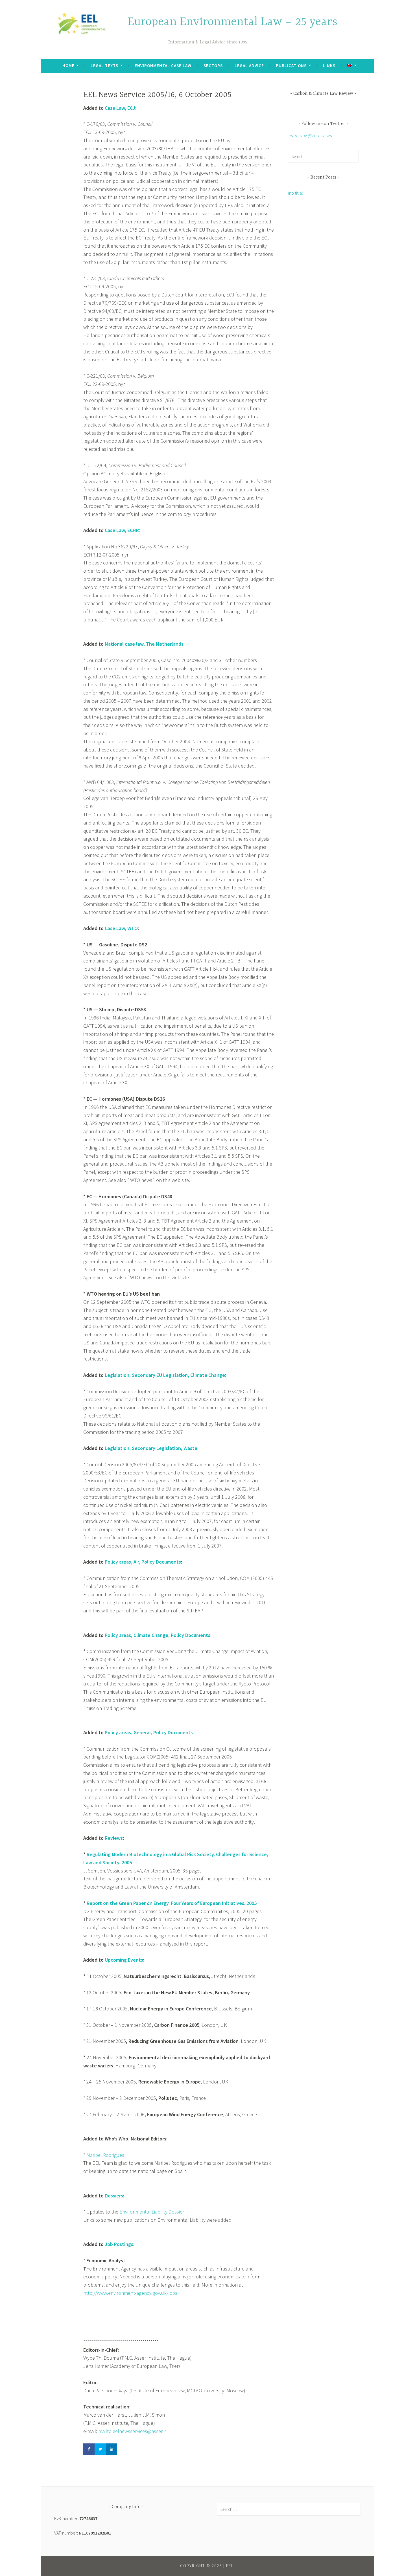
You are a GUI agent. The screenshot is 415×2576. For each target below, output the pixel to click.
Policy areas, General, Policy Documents (149, 1732)
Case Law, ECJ (120, 108)
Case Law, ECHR (122, 530)
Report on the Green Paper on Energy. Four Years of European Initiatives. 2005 (172, 1903)
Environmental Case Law (163, 66)
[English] (352, 66)
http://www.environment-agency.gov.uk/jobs (130, 2293)
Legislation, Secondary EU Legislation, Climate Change (165, 1375)
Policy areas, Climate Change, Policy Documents (158, 1635)
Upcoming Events (124, 1960)
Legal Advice (249, 66)
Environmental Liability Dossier (152, 2212)
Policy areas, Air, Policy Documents (143, 1562)
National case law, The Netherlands (144, 644)
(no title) (296, 193)
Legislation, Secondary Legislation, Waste (151, 1448)
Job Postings (119, 2244)
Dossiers (114, 2196)
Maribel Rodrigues (105, 2155)
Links (329, 66)
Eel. (231, 2566)
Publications (291, 66)
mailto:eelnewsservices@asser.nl (133, 2431)
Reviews (114, 1838)
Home (68, 66)
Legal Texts (104, 66)
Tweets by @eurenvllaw (310, 135)
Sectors (213, 66)
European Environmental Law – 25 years (232, 22)
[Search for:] (323, 156)
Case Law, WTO (121, 928)
